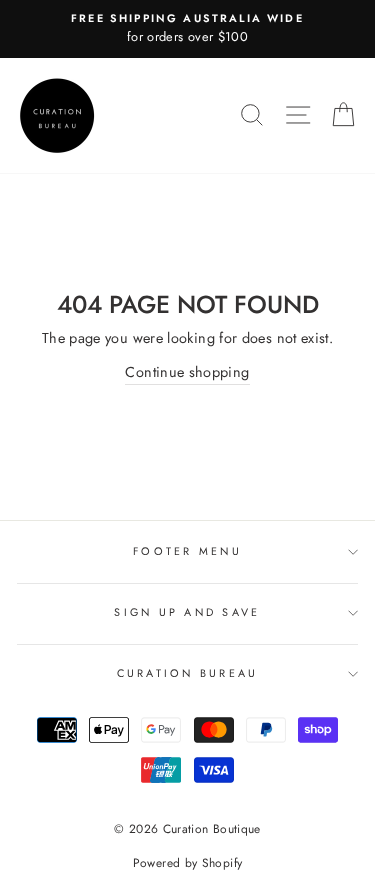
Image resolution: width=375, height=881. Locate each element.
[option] (187, 29)
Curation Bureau (188, 673)
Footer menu (187, 551)
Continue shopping (187, 372)
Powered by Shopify (188, 863)
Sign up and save (187, 612)
